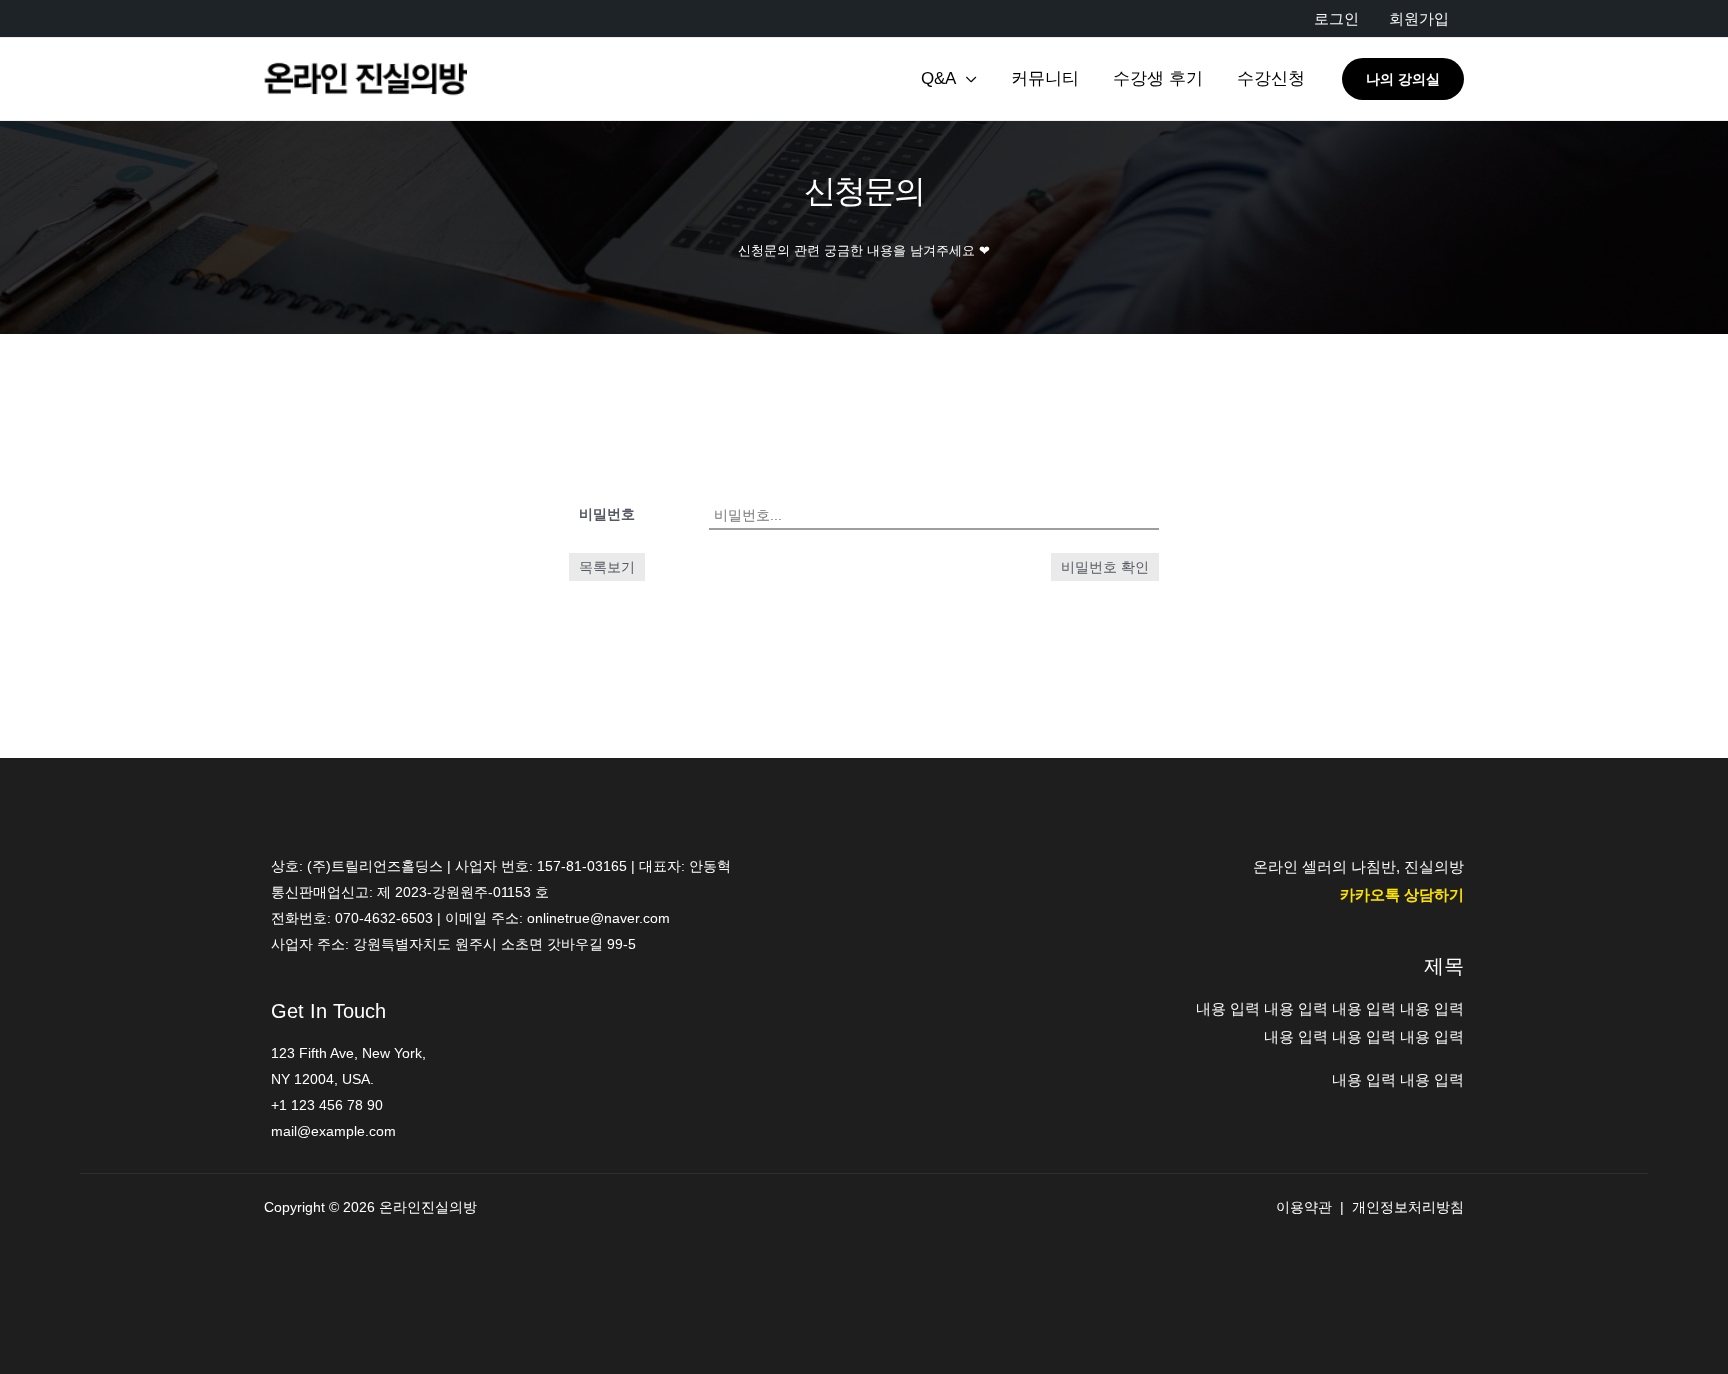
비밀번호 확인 (1105, 567)
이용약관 (1304, 1207)
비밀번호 (607, 514)
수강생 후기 (1158, 78)
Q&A (938, 78)
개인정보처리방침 (1408, 1207)
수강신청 (1271, 78)
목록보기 (607, 567)
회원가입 (1419, 18)
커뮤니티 (1045, 78)
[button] (1403, 79)
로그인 (1336, 18)
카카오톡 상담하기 (1402, 894)
